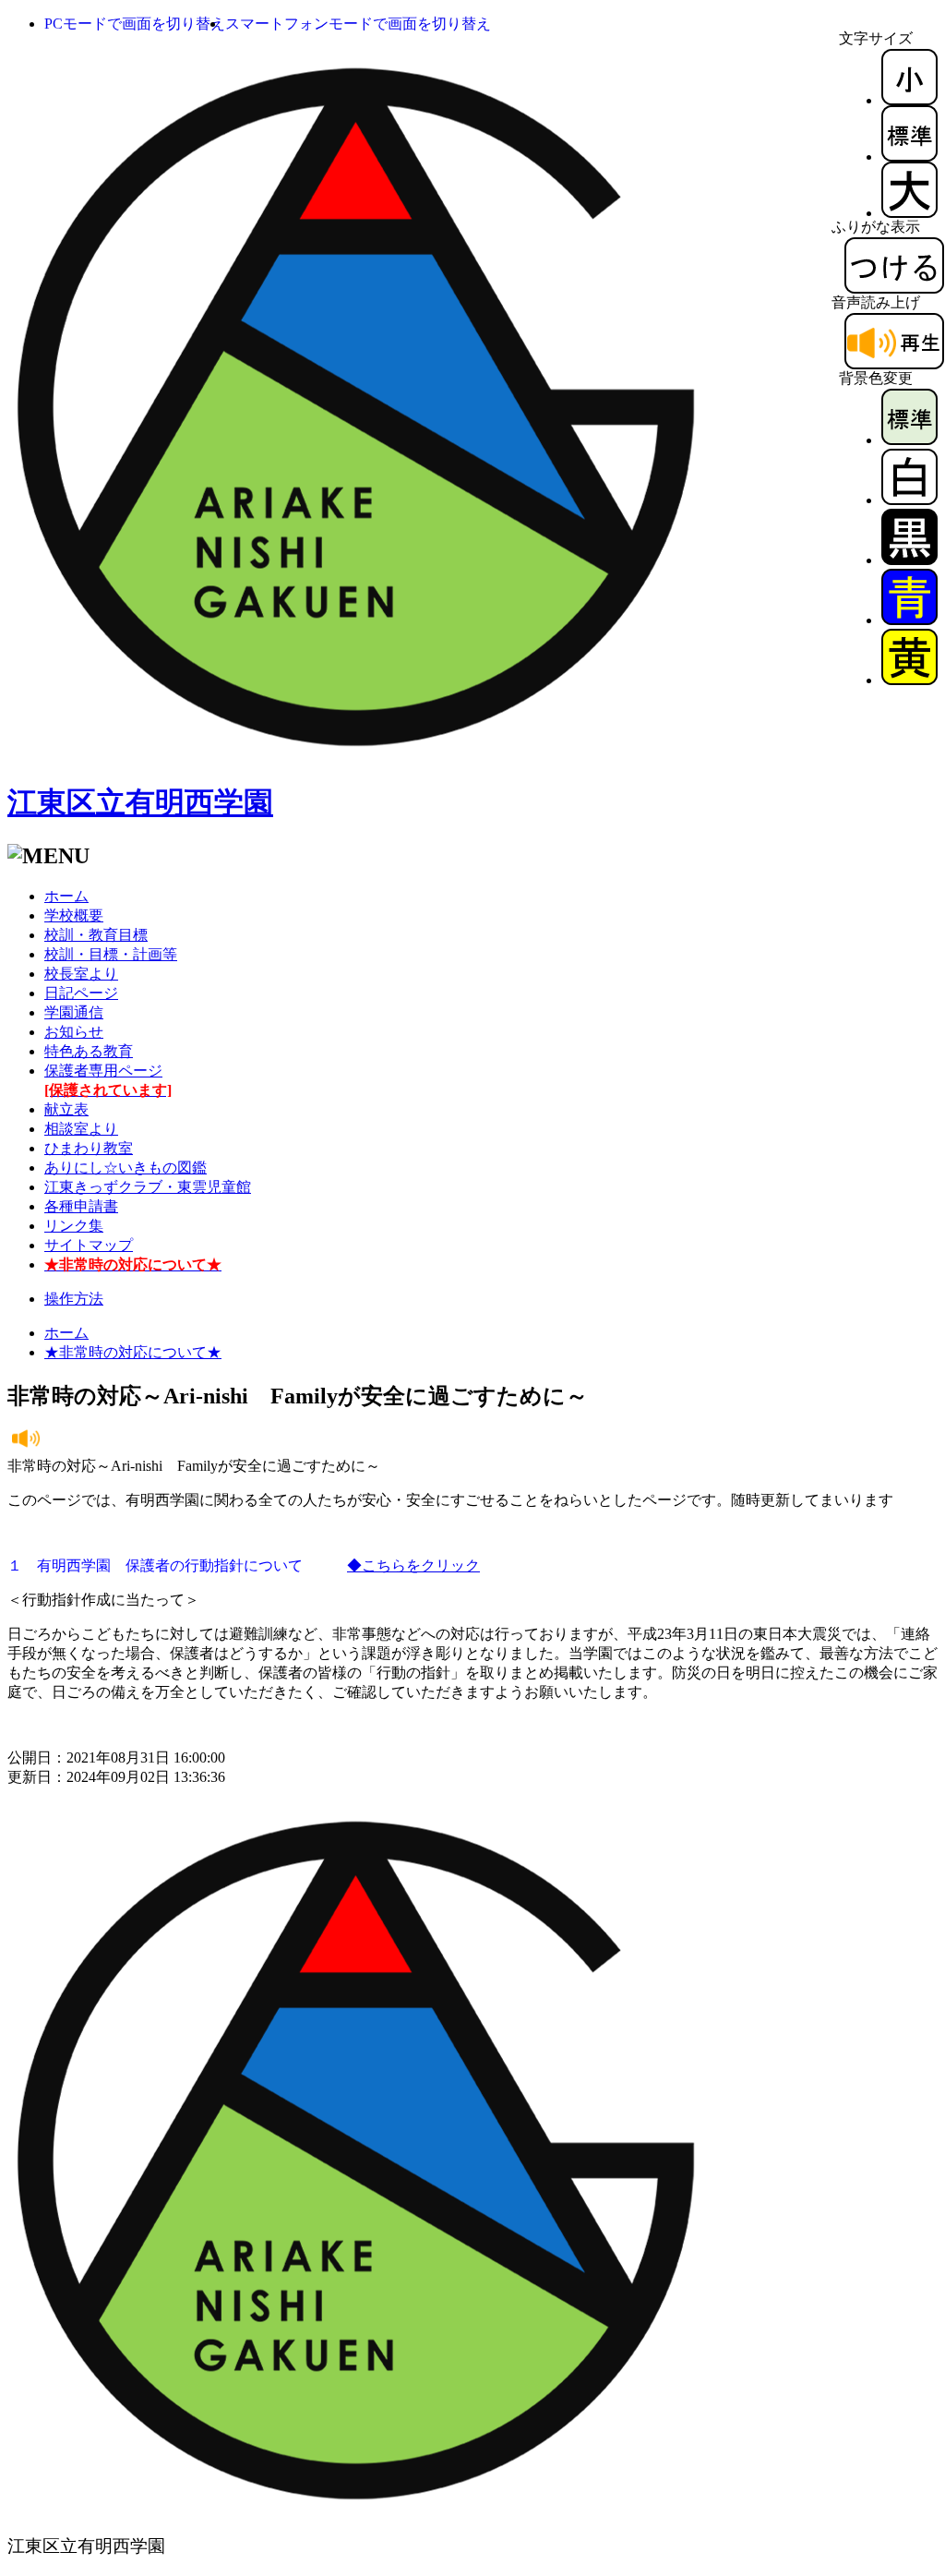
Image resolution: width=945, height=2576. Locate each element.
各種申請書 (81, 1206)
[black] (909, 560)
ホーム (66, 896)
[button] (135, 24)
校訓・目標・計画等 (111, 954)
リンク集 (74, 1226)
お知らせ (74, 1032)
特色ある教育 (89, 1051)
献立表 (66, 1109)
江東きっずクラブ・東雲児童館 (148, 1187)
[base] (909, 440)
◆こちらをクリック (413, 1565)
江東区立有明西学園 (140, 802)
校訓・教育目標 (96, 935)
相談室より (81, 1129)
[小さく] (909, 100)
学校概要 (74, 915)
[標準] (909, 156)
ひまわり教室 (89, 1148)
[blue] (909, 620)
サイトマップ (89, 1245)
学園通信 (74, 1012)
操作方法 (74, 1299)
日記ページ (81, 993)
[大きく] (909, 213)
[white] (909, 500)
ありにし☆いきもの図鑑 (126, 1168)
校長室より (81, 974)
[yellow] (909, 680)
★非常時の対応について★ (133, 1352)
